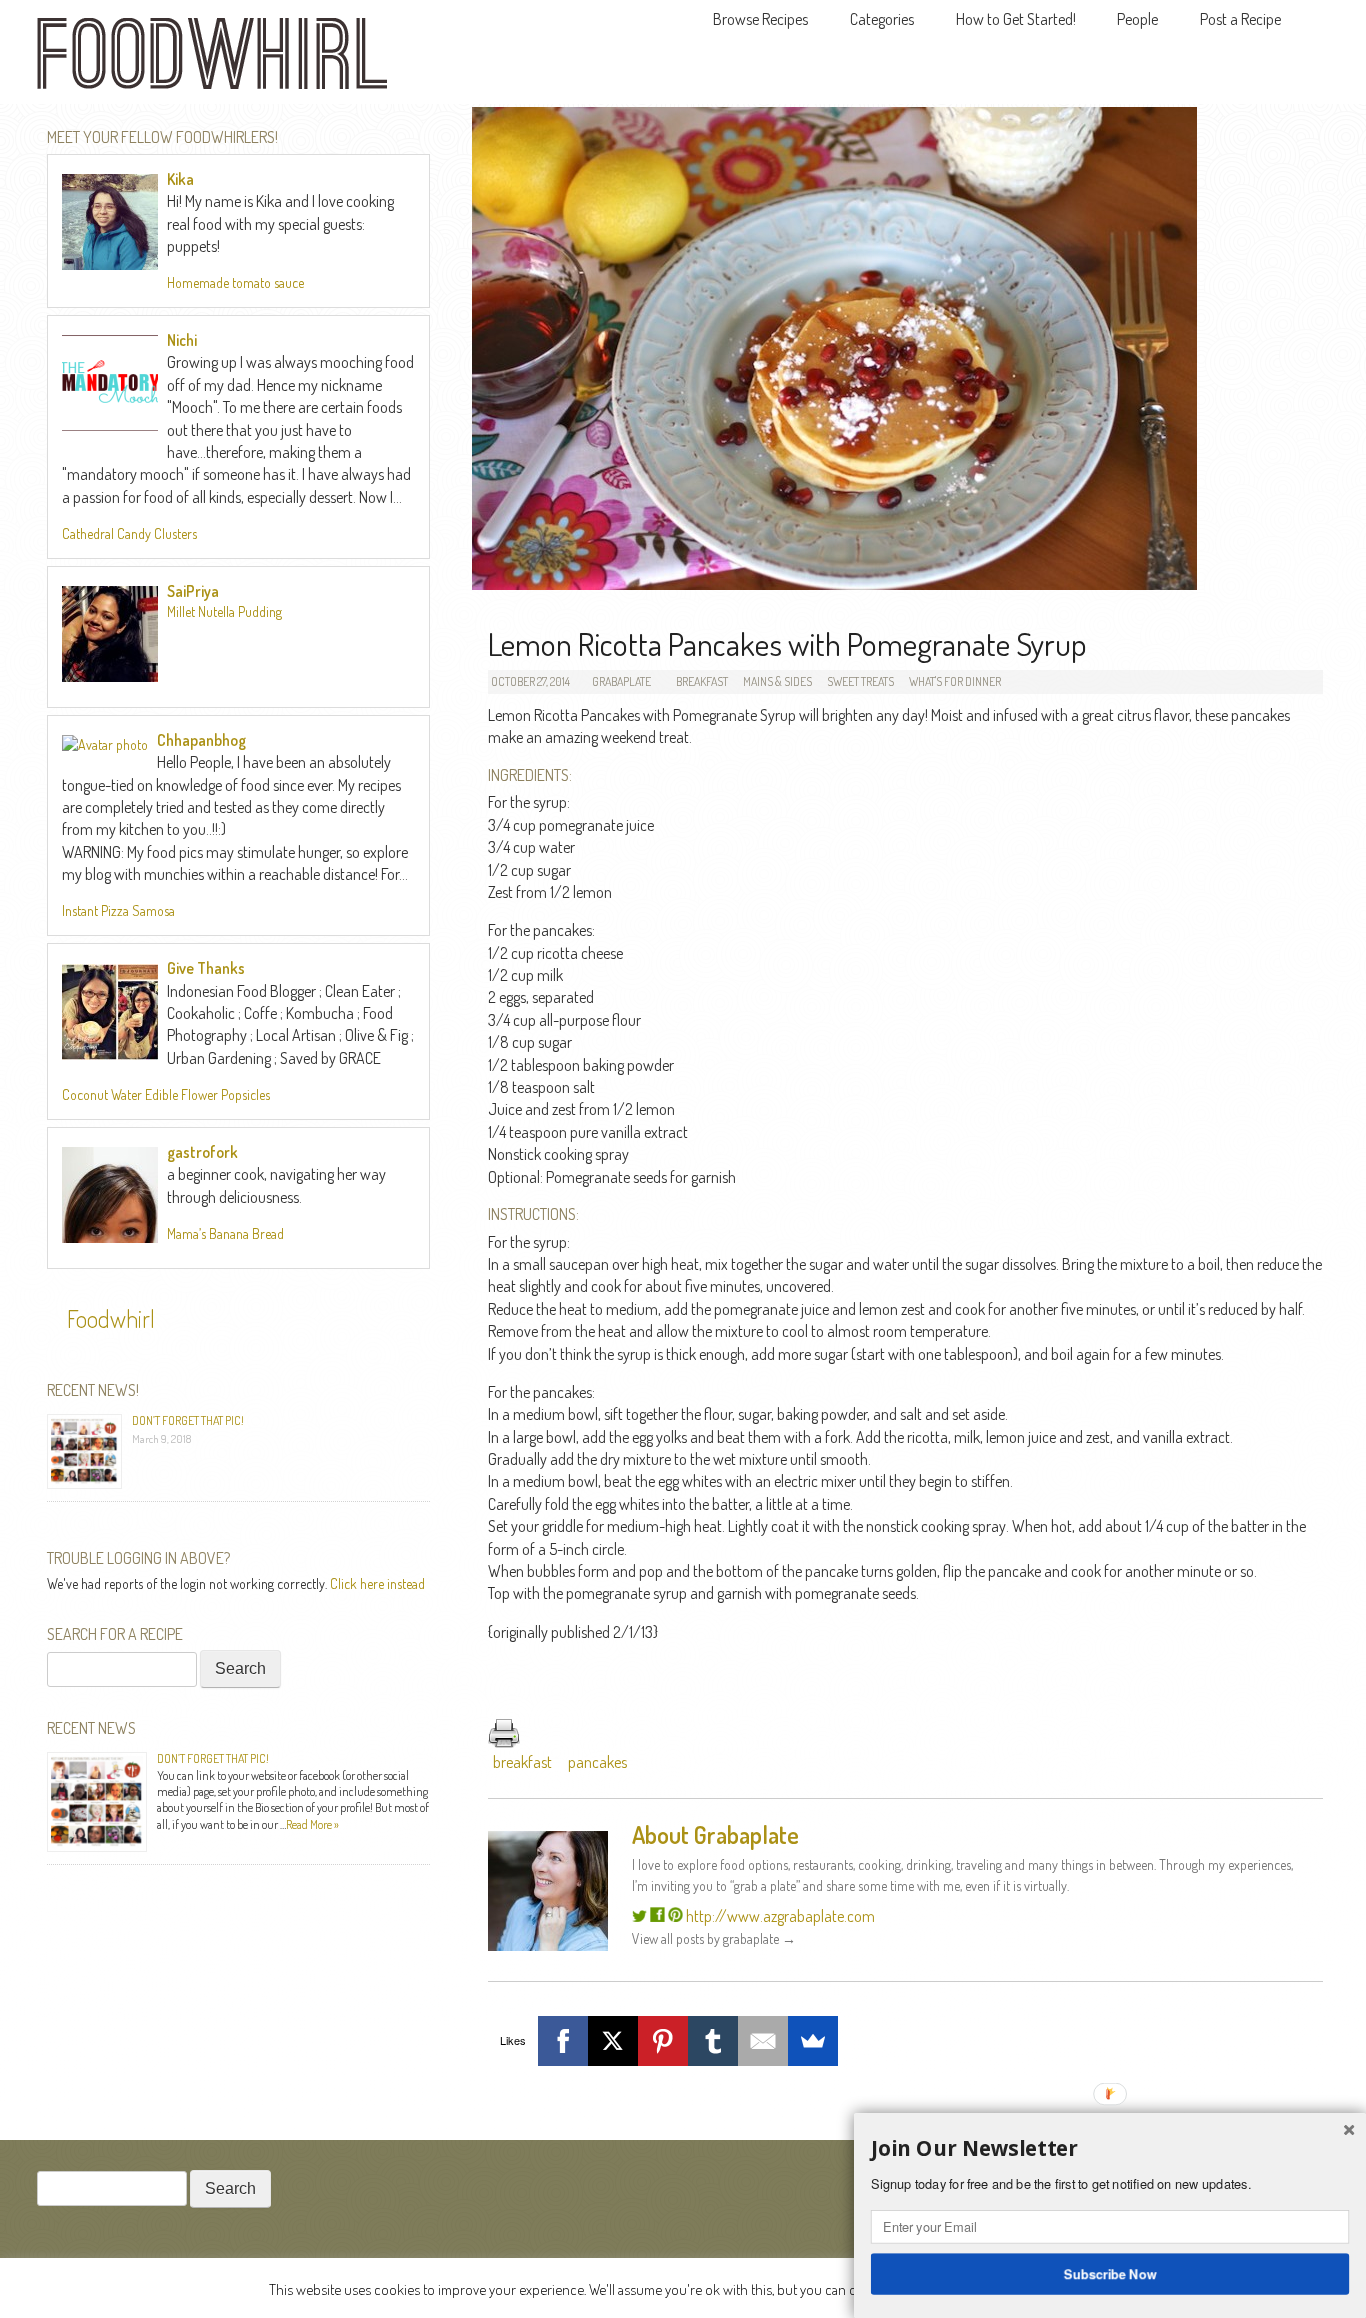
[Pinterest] (663, 2041)
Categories (882, 19)
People (1137, 19)
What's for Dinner (955, 681)
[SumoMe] (813, 2041)
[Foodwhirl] (212, 59)
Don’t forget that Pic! (188, 1420)
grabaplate (621, 681)
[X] (613, 2041)
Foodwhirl (111, 1318)
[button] (1110, 2149)
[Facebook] (563, 2041)
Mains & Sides (777, 681)
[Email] (763, 2041)
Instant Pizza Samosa (118, 910)
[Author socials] (639, 1916)
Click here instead (377, 1583)
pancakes (597, 1762)
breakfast (522, 1762)
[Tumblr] (713, 2041)
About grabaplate (715, 1834)
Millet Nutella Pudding (224, 611)
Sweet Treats (860, 681)
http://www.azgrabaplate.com (780, 1916)
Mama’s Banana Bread (225, 1233)
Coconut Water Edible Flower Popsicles (166, 1094)
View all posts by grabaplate (714, 1938)
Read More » (312, 1824)
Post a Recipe (1240, 19)
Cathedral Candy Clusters (129, 533)
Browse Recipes (760, 19)
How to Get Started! (1016, 19)
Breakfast (702, 681)
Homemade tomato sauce (235, 282)
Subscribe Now (1110, 2273)
